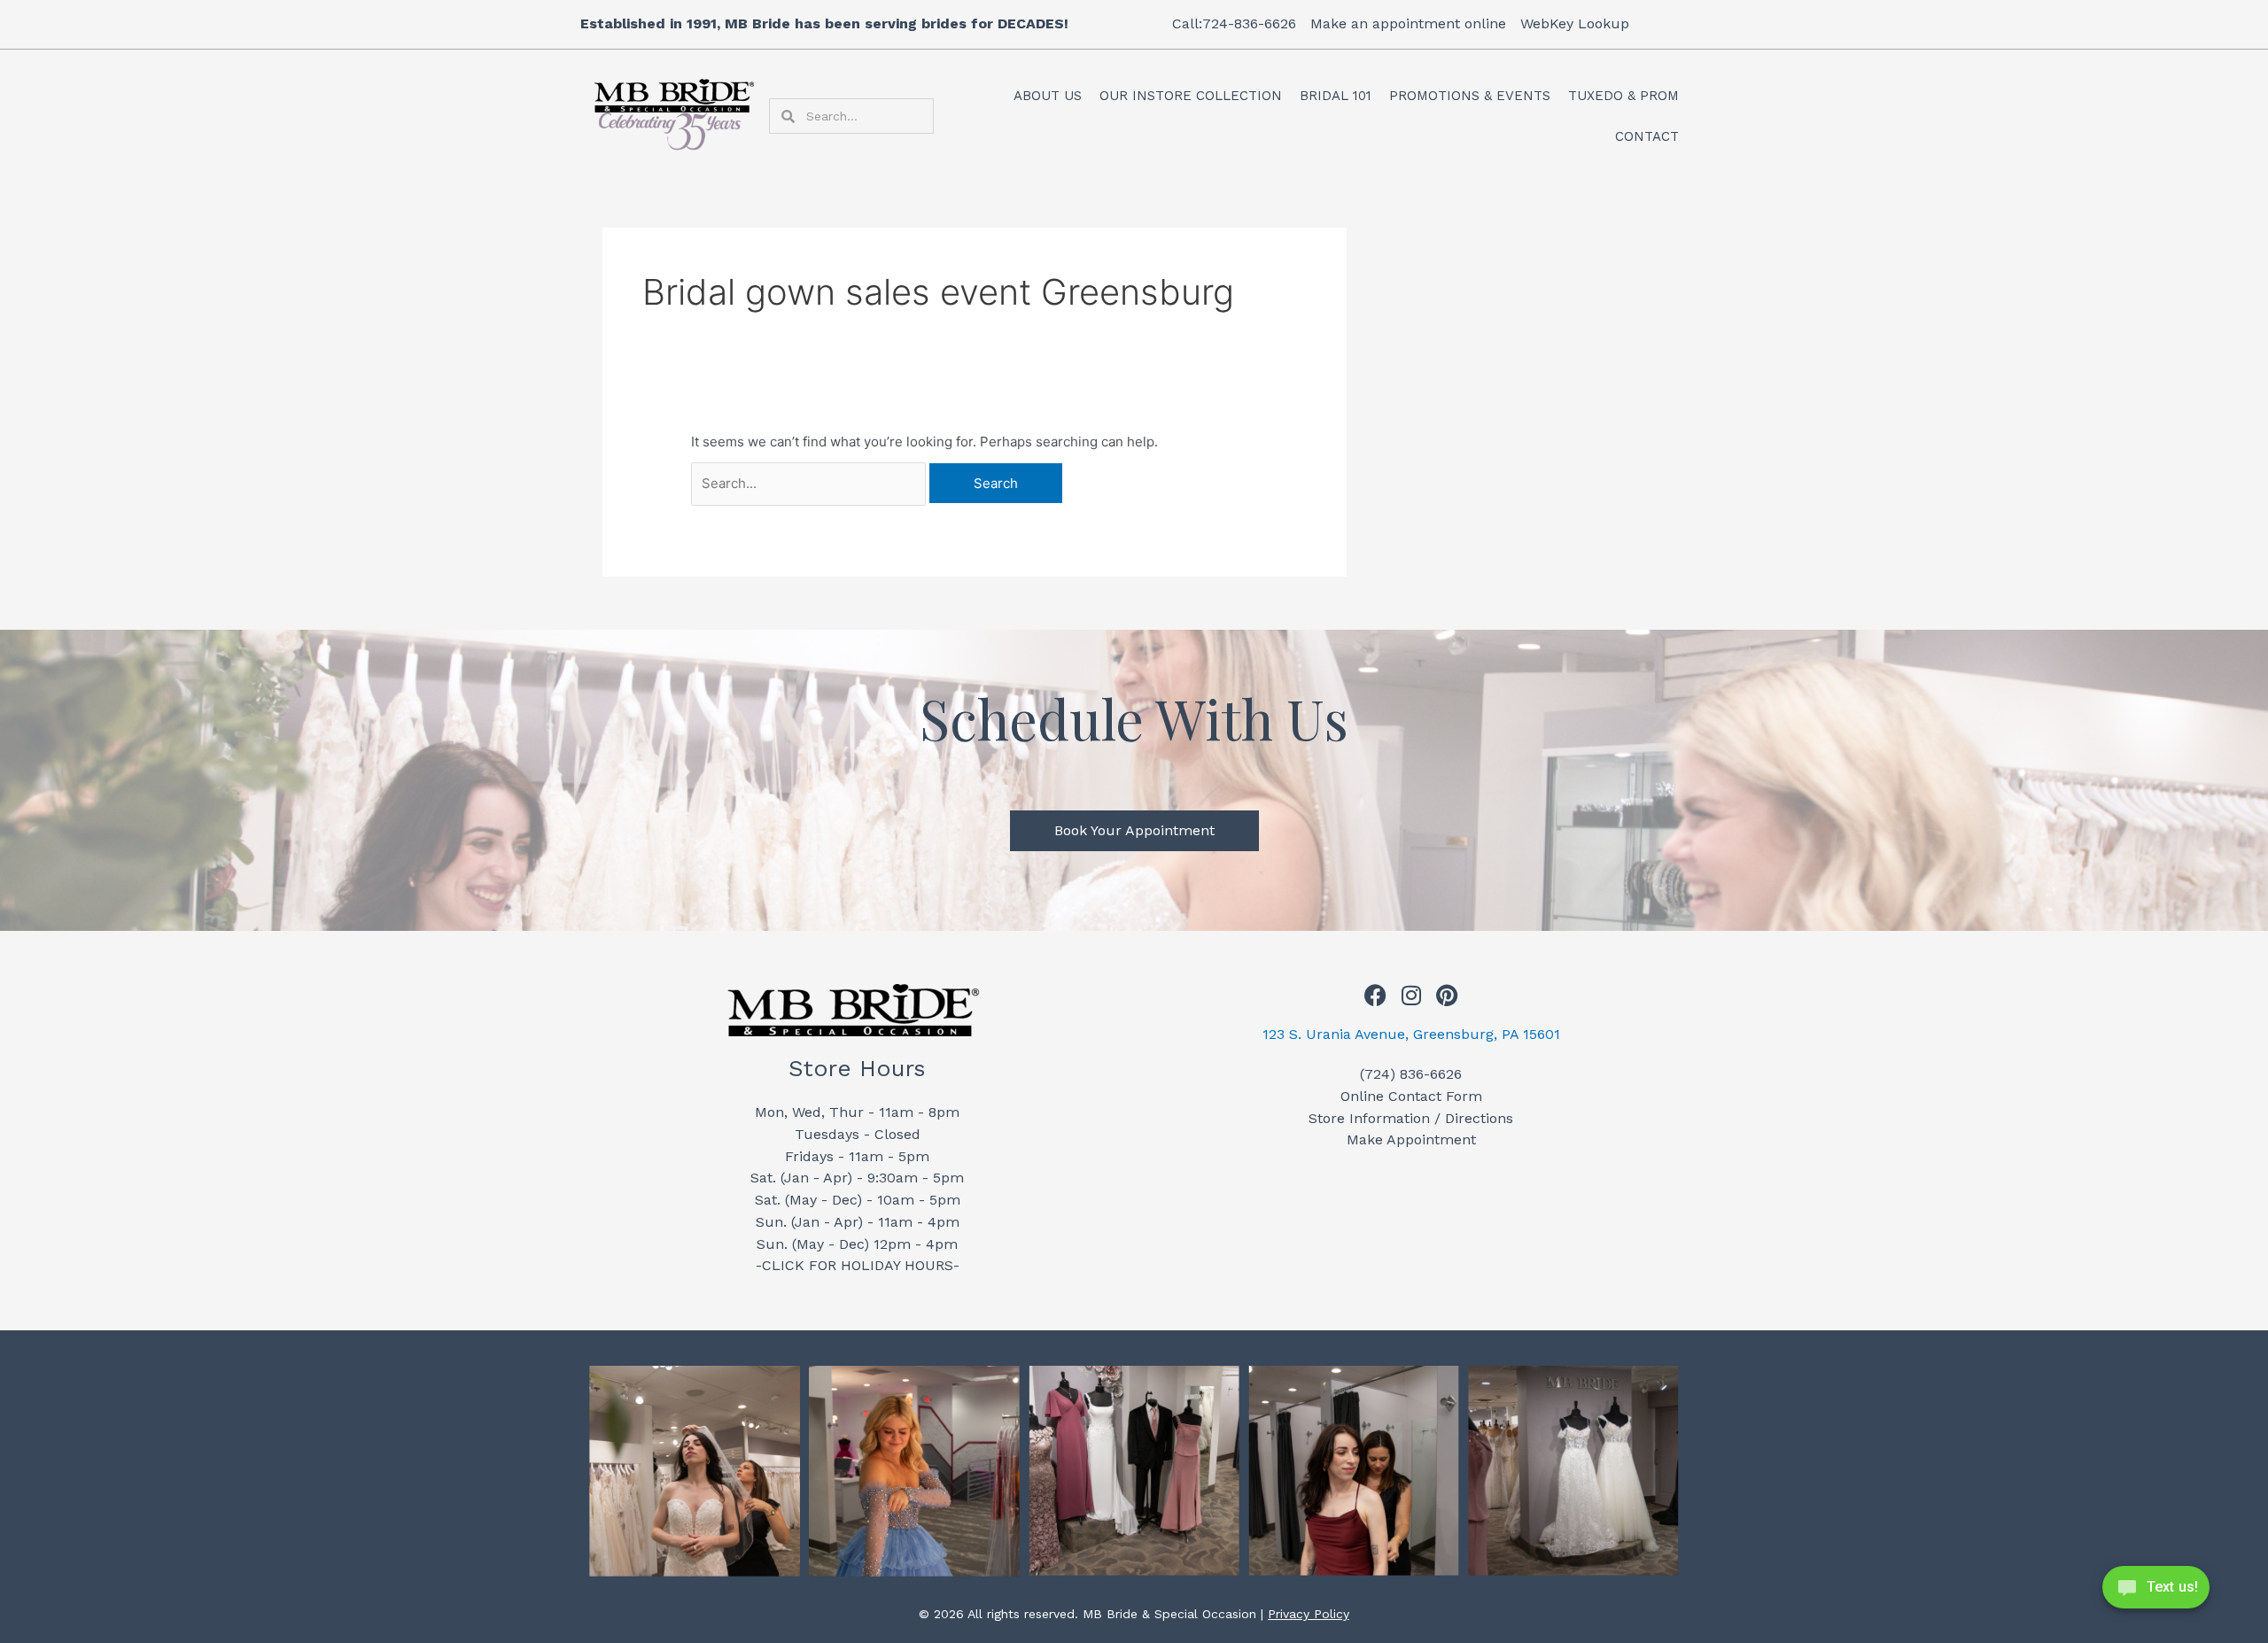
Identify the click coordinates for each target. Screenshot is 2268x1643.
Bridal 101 (1336, 96)
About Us (1048, 96)
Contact (1647, 136)
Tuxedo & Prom (1623, 96)
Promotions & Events (1470, 96)
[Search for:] (810, 483)
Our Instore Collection (1191, 96)
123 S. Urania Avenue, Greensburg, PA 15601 (1411, 1034)
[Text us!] (2156, 1593)
